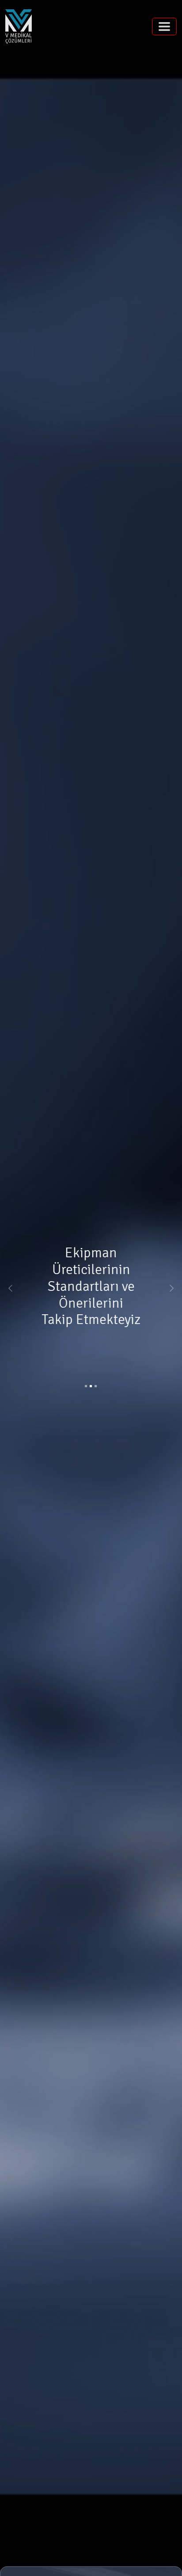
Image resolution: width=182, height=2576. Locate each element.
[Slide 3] (96, 1386)
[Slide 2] (91, 1386)
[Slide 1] (86, 1386)
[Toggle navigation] (164, 27)
